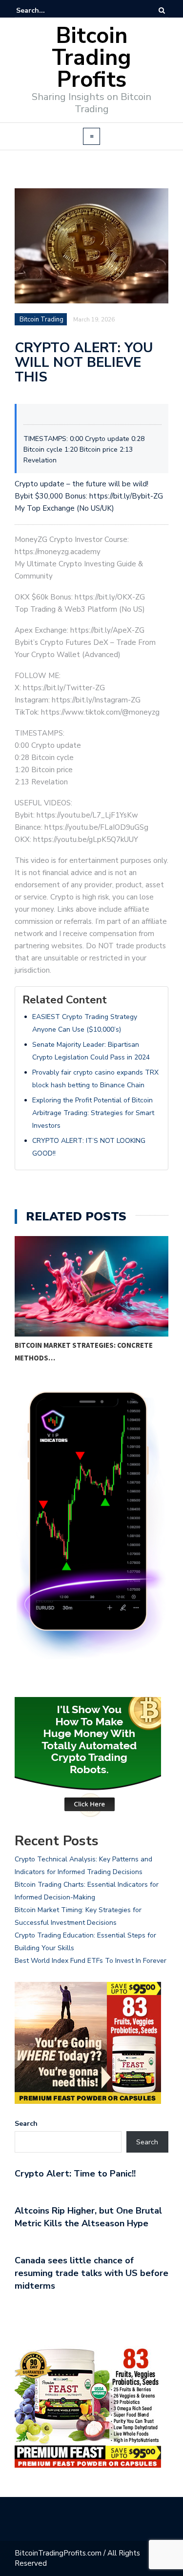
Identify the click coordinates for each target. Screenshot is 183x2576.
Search (26, 2124)
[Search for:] (46, 10)
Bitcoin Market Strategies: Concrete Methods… (84, 1351)
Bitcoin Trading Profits (91, 58)
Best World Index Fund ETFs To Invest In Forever (91, 1961)
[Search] (162, 10)
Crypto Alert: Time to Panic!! (75, 2174)
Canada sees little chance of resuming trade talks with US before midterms (91, 2273)
